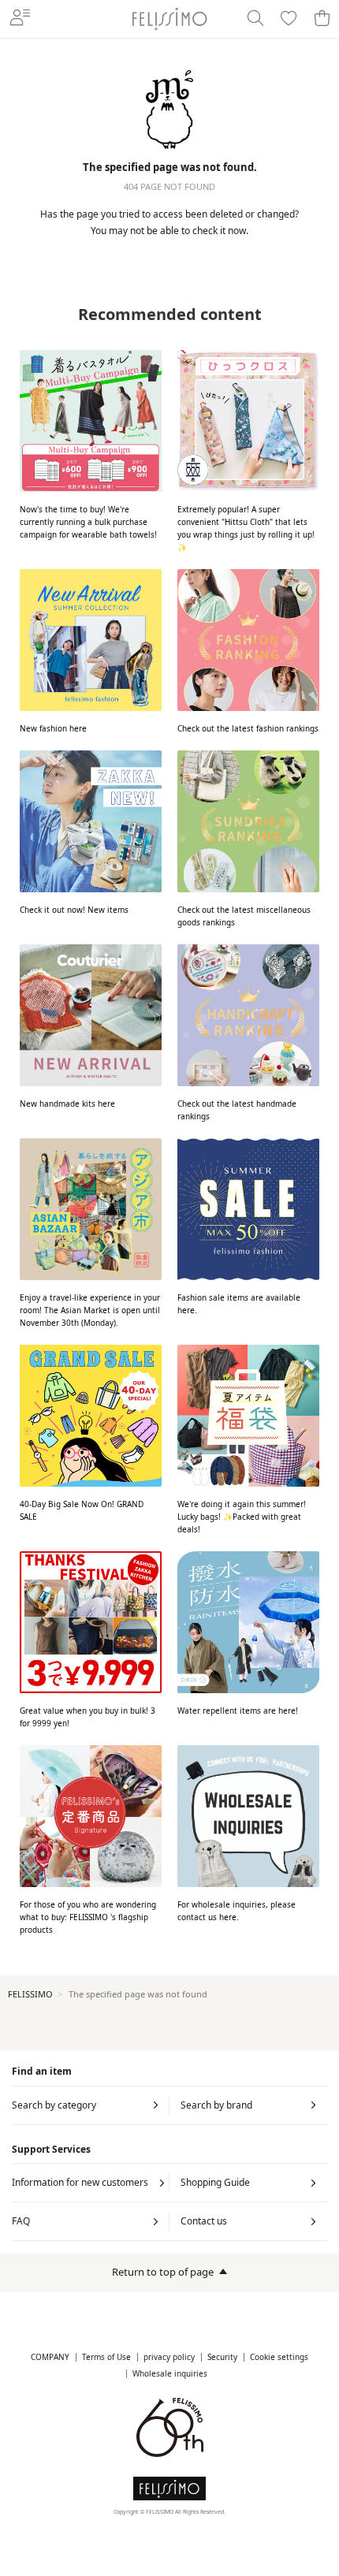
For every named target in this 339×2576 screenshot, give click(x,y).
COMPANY (50, 2357)
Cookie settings (279, 2357)
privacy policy (169, 2357)
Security (222, 2357)
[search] (255, 19)
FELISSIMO (30, 1994)
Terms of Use (106, 2357)
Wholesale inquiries (170, 2374)
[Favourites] (289, 19)
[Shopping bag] (322, 19)
